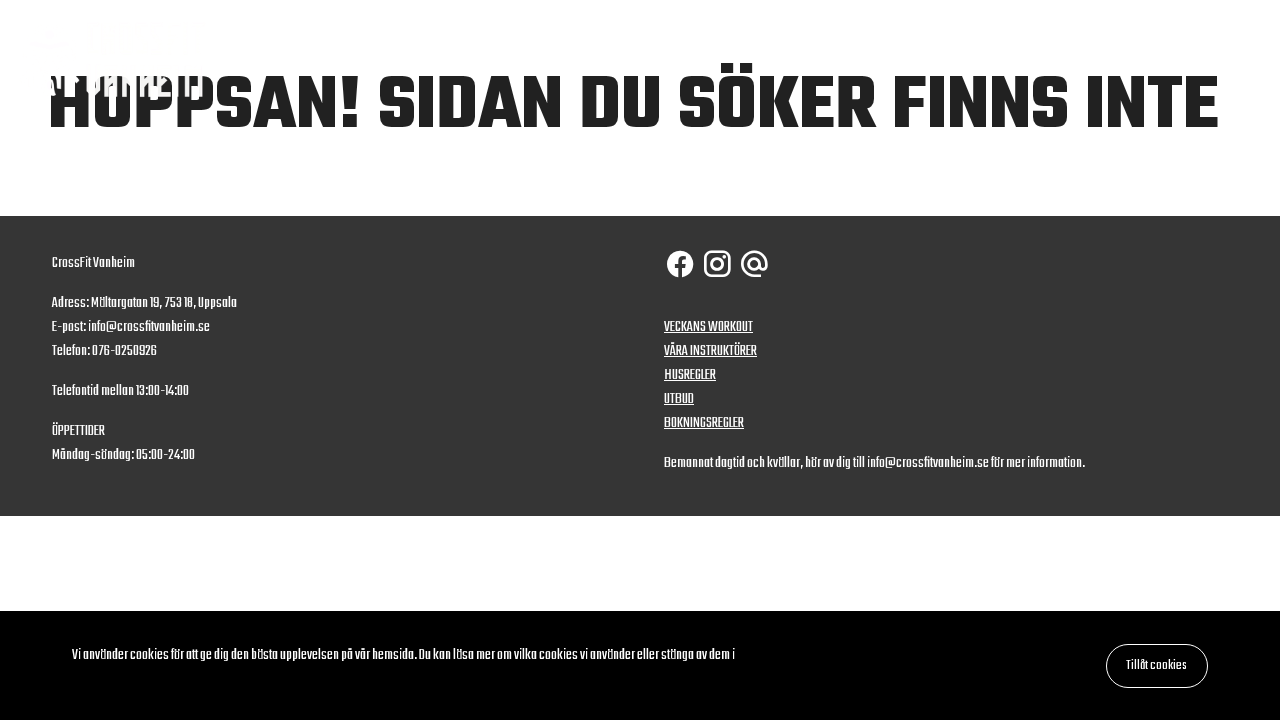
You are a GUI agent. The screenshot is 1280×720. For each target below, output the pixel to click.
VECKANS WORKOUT (708, 327)
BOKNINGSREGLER (704, 423)
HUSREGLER (690, 375)
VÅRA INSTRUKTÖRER (710, 351)
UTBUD (679, 399)
